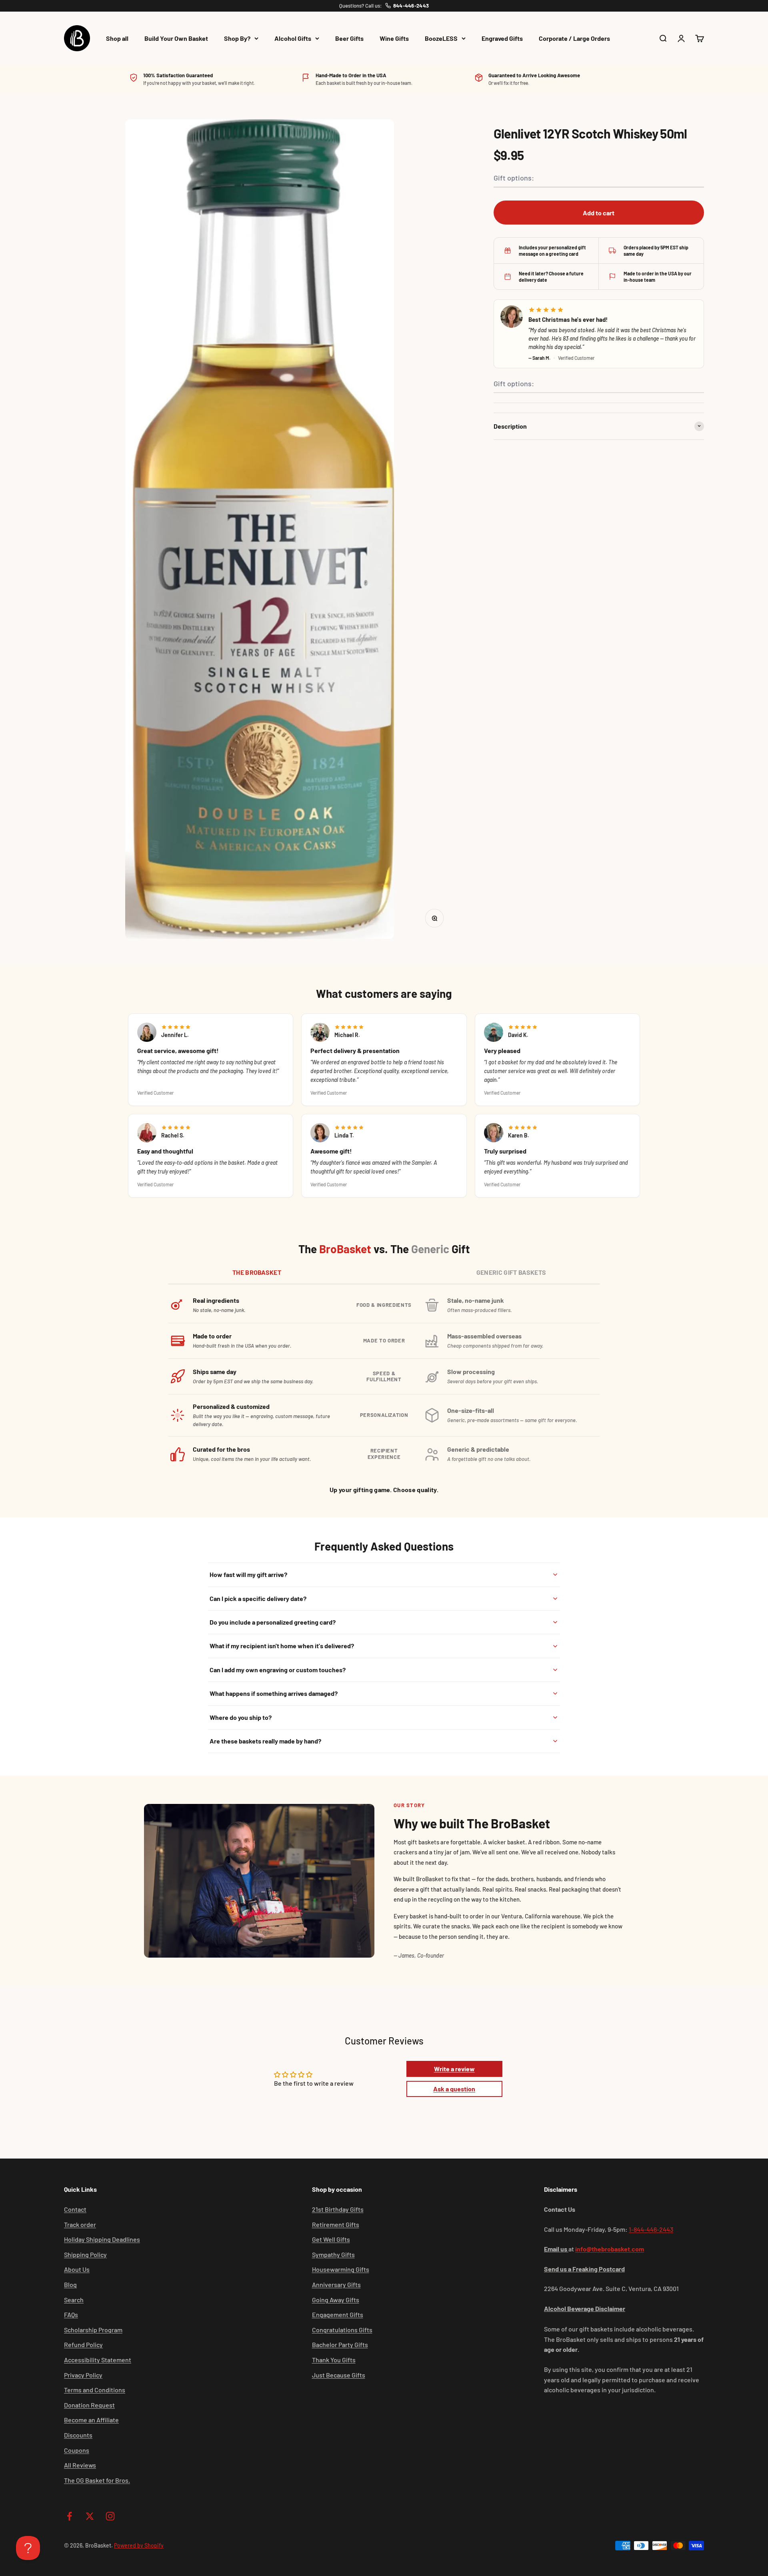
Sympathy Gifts (333, 2254)
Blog (70, 2284)
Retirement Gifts (336, 2224)
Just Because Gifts (339, 2375)
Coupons (77, 2450)
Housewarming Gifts (341, 2269)
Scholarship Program (93, 2330)
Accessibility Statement (98, 2360)
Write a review (454, 2069)
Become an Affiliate (91, 2420)
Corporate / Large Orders (574, 38)
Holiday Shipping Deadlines (102, 2239)
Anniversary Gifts (336, 2284)
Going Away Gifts (336, 2300)
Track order (80, 2224)
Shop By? (237, 38)
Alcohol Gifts (293, 38)
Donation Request (89, 2405)
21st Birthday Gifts (338, 2209)
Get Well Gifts (331, 2239)
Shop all (117, 38)
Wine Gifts (394, 38)
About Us (77, 2269)
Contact (75, 2209)
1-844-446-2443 (651, 2229)
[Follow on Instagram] (110, 2516)
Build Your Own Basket (176, 38)
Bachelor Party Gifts (340, 2344)
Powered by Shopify (139, 2545)
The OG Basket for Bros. (97, 2480)
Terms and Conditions (95, 2390)
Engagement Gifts (338, 2314)
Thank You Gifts (334, 2360)
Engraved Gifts (502, 38)
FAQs (71, 2314)
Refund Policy (83, 2344)
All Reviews (80, 2465)
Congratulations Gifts (342, 2330)
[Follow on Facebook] (69, 2516)
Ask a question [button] (454, 2089)
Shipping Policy (85, 2254)
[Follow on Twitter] (90, 2516)
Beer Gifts (349, 38)
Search (74, 2300)
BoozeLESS (441, 38)
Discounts (78, 2435)
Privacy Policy (83, 2375)
